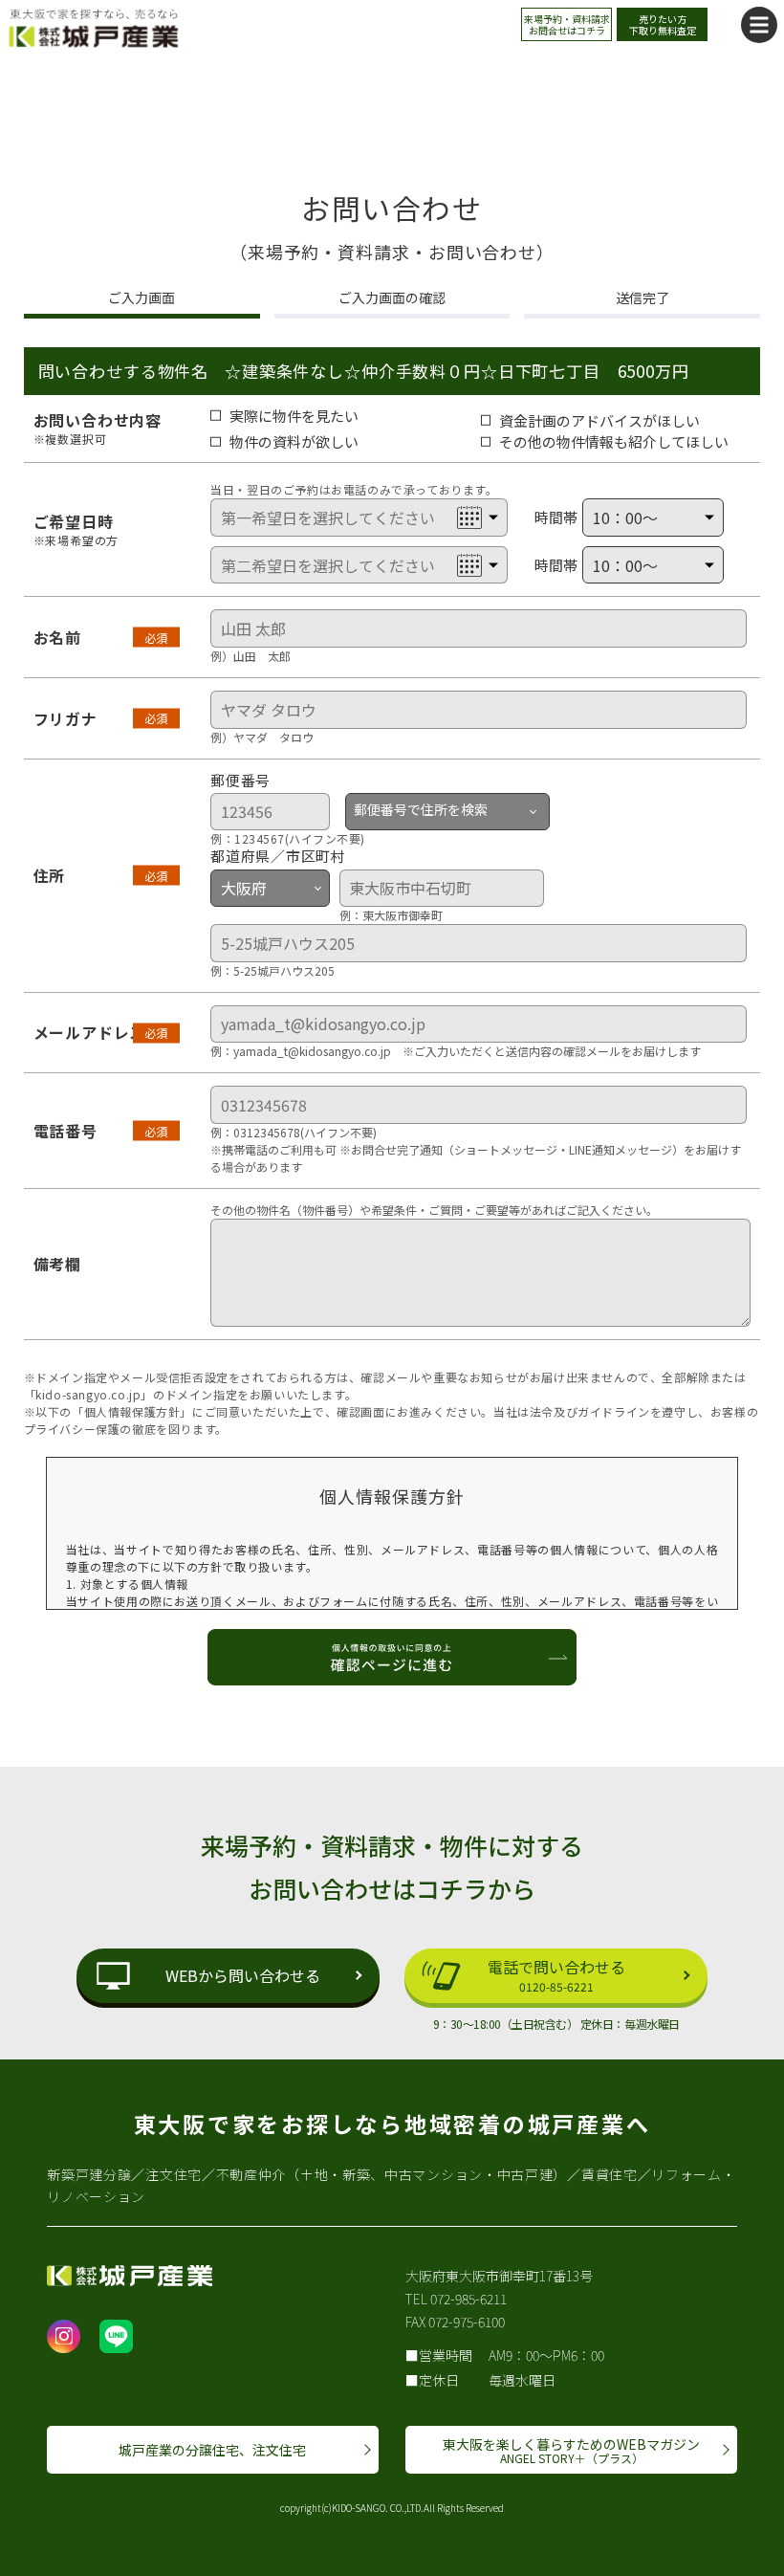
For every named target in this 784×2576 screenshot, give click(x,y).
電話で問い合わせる (556, 1975)
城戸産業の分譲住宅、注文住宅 (212, 2450)
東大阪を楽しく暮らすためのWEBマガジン (571, 2450)
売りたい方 (663, 24)
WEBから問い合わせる (243, 1975)
